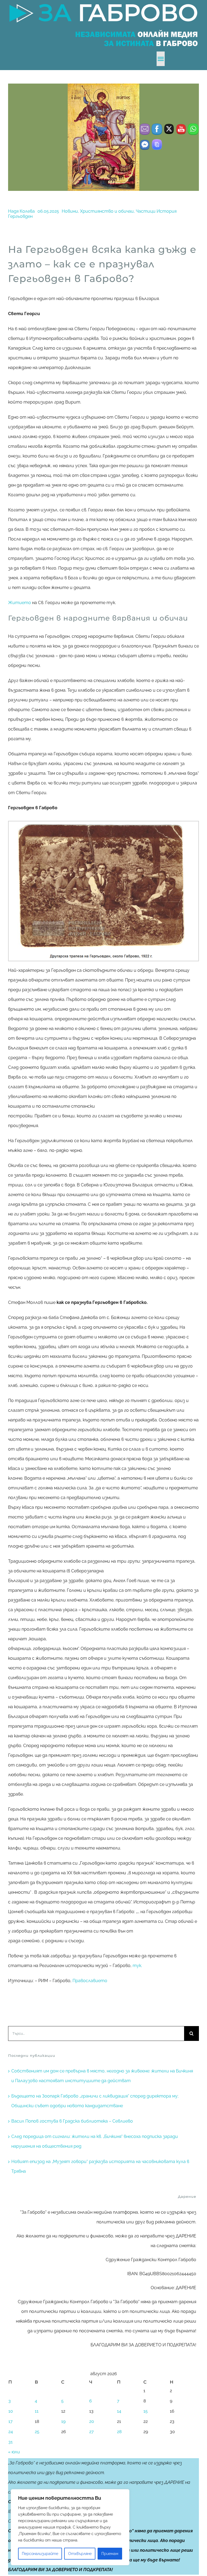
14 (119, 2411)
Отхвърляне (80, 2554)
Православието (90, 1981)
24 (11, 2432)
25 (37, 2432)
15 (146, 2411)
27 (92, 2432)
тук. (137, 1966)
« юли (14, 2452)
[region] (70, 2527)
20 (92, 2421)
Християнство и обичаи (107, 211)
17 (11, 2421)
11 (37, 2411)
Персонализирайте (40, 2554)
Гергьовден (20, 216)
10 (11, 2411)
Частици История (156, 211)
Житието (20, 603)
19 (63, 2421)
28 (119, 2432)
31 (11, 2442)
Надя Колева (21, 211)
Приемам (110, 2554)
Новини (70, 211)
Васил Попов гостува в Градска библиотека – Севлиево (72, 2121)
